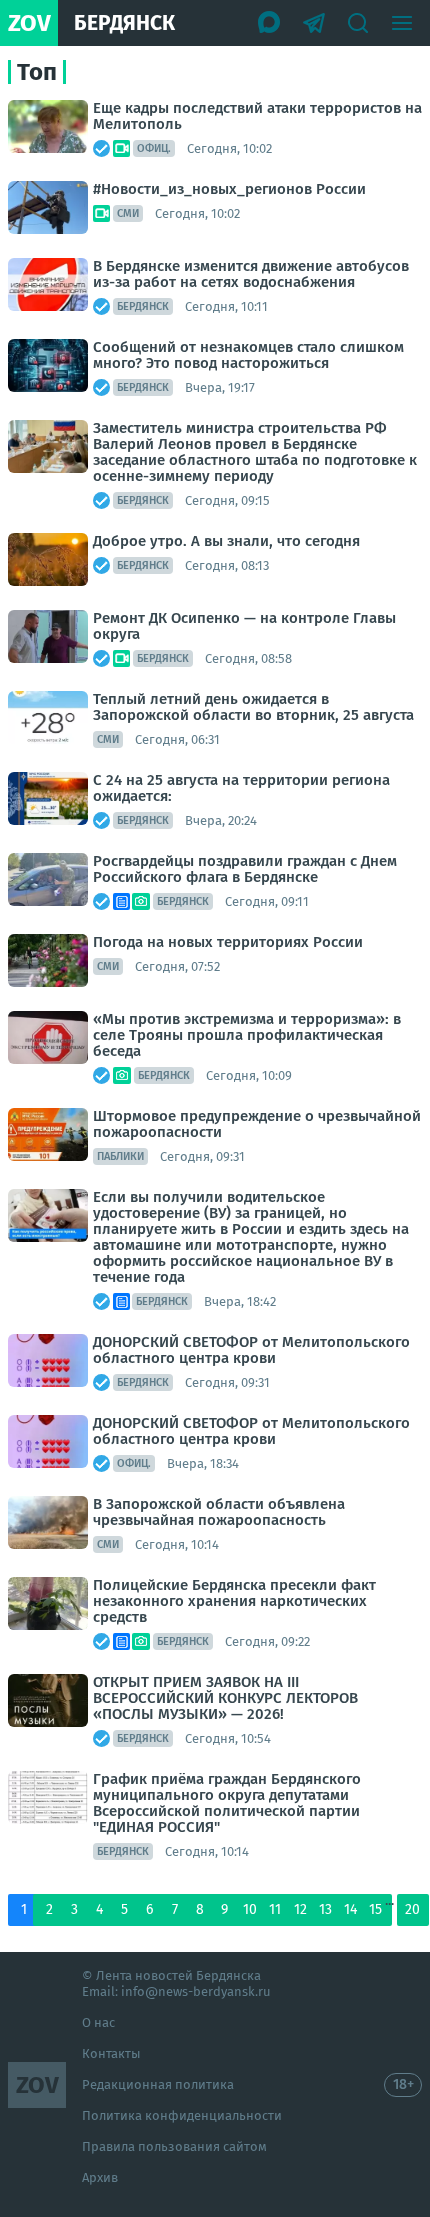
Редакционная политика (158, 2084)
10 (250, 1909)
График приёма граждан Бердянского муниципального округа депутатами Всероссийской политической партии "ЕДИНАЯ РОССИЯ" (227, 1803)
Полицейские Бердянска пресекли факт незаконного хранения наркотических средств (234, 1601)
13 (325, 1909)
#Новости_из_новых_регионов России (229, 189)
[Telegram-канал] (314, 23)
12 (300, 1909)
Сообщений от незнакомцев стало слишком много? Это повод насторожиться (248, 355)
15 (375, 1909)
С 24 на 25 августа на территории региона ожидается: (241, 788)
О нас (98, 2022)
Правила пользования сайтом (174, 2146)
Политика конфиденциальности (182, 2115)
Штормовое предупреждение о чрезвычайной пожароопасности (257, 1124)
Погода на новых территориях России (228, 942)
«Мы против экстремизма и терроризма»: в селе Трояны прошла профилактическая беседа (247, 1035)
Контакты (111, 2053)
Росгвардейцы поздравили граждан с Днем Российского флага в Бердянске (245, 869)
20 (412, 1909)
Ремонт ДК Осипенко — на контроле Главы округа (244, 626)
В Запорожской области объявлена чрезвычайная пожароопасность (219, 1512)
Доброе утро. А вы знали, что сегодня (226, 541)
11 (275, 1909)
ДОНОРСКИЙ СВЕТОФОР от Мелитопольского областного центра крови (251, 1350)
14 (350, 1909)
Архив (100, 2177)
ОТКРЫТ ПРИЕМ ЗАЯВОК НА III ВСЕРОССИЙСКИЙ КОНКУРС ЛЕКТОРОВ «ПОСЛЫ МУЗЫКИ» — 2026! (225, 1698)
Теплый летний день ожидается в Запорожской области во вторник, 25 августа (253, 707)
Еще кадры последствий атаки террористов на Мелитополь (257, 116)
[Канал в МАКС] (270, 23)
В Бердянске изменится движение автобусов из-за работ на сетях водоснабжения (251, 274)
